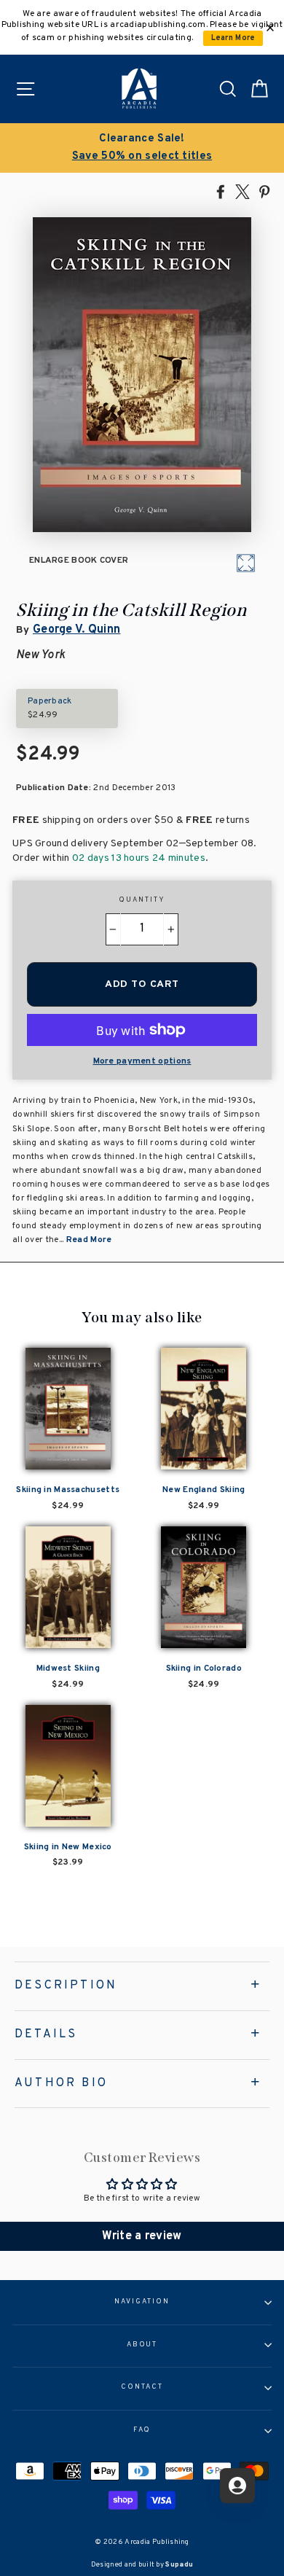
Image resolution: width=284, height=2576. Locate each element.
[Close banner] (270, 28)
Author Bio (61, 2083)
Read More (89, 1240)
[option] (142, 148)
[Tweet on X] (242, 191)
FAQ (142, 2430)
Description (66, 1986)
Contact (142, 2387)
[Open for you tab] (237, 2486)
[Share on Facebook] (221, 191)
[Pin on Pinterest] (264, 191)
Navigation (142, 2302)
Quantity (142, 900)
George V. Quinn (76, 630)
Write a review (142, 2236)
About (142, 2345)
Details (46, 2034)
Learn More (233, 38)
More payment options (142, 1061)
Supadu (179, 2565)
